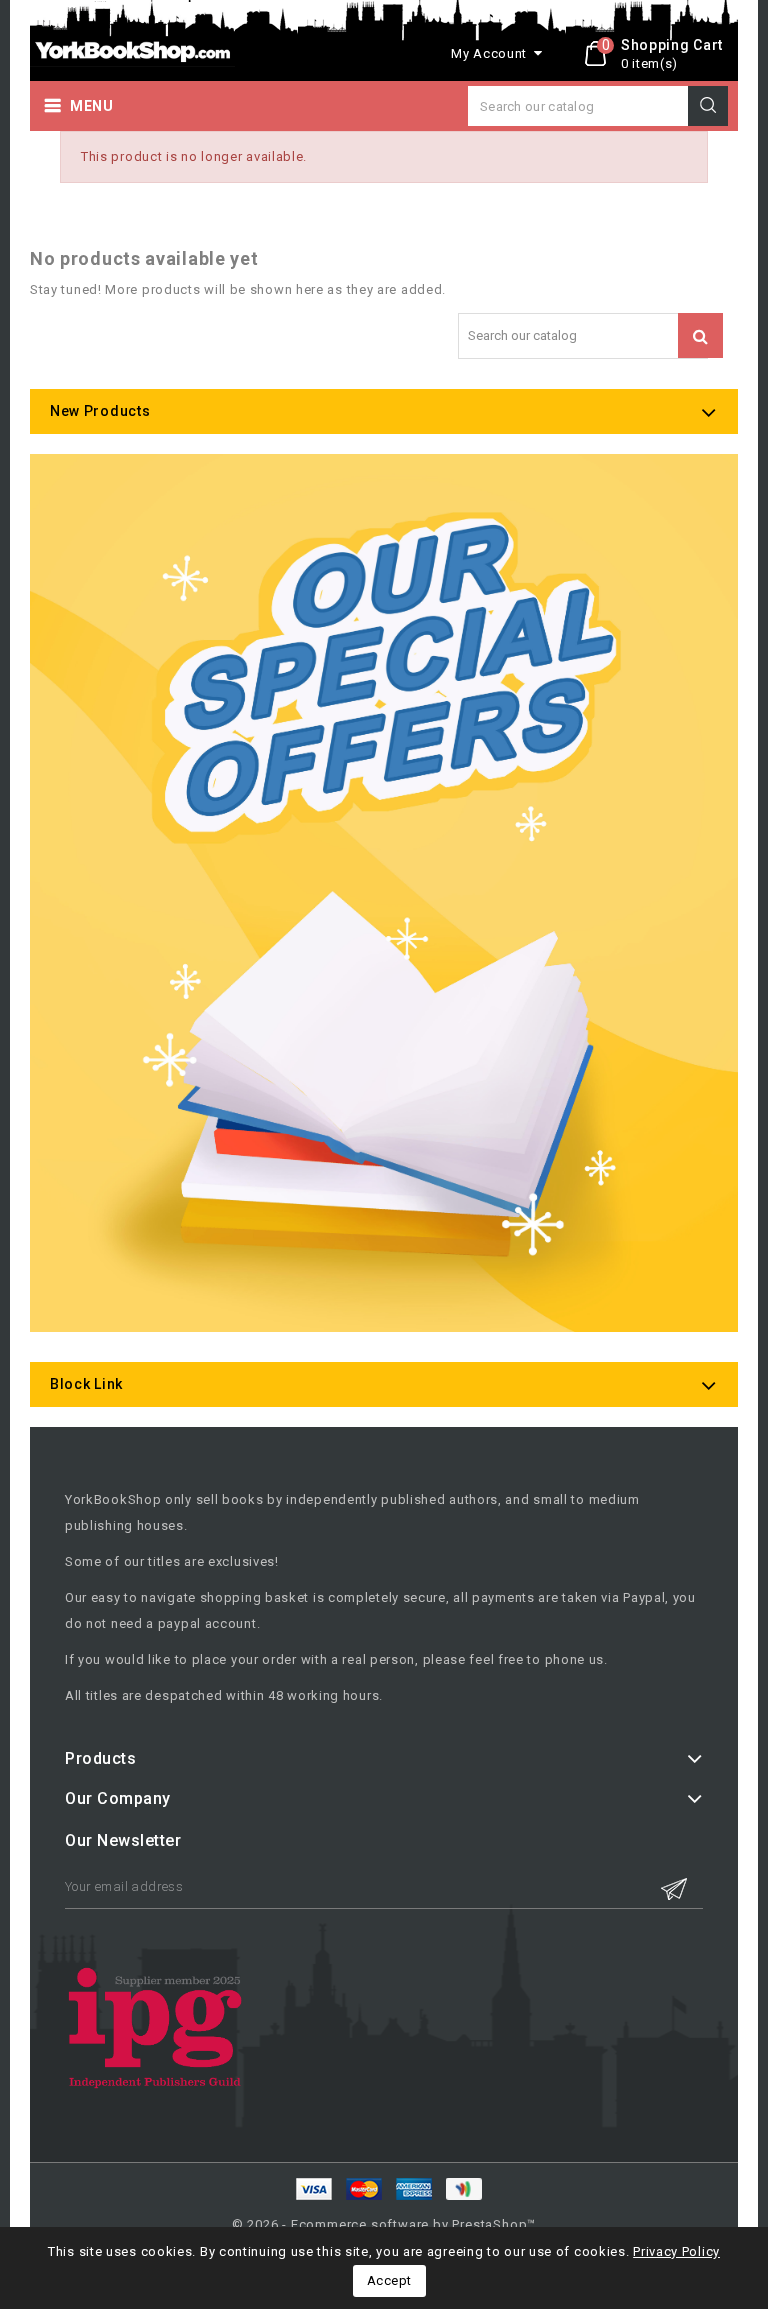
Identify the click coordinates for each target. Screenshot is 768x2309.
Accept (389, 2280)
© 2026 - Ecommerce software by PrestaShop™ (384, 2224)
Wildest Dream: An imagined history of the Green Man (240, 2220)
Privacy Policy (676, 2251)
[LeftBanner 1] (384, 893)
